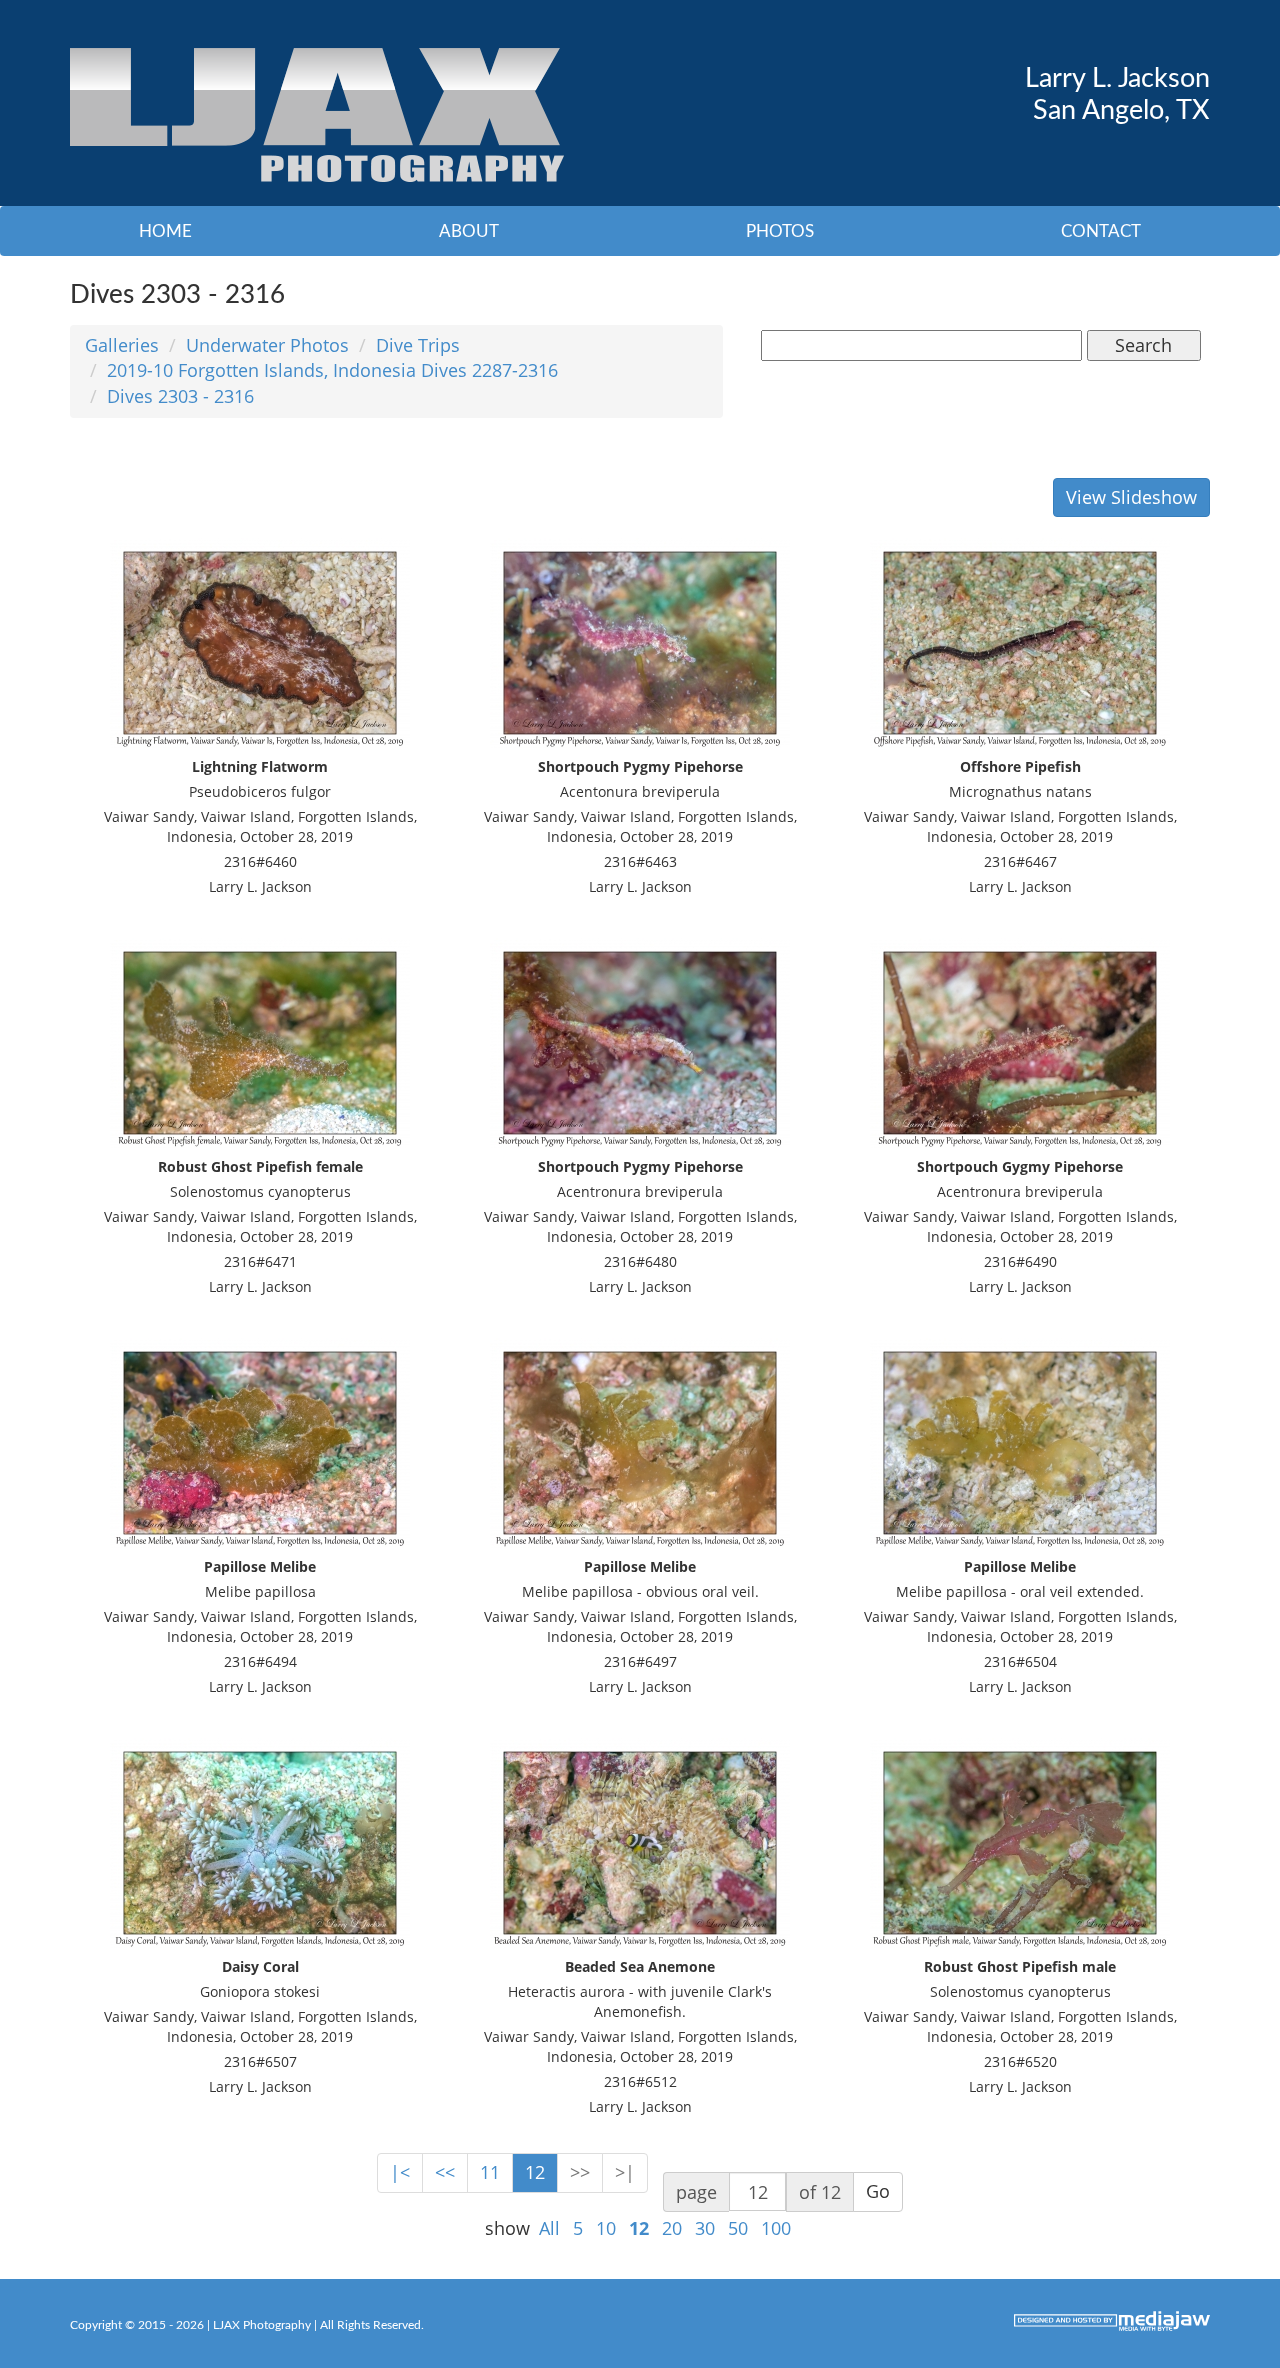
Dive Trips (418, 345)
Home (165, 231)
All (549, 2228)
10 (606, 2228)
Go (878, 2191)
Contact (1101, 231)
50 (738, 2228)
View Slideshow (1131, 497)
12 (535, 2172)
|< (400, 2172)
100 (776, 2228)
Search (1143, 345)
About (469, 231)
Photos (780, 231)
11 (490, 2172)
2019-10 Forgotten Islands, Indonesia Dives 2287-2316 (332, 370)
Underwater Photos (267, 345)
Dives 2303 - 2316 (180, 396)
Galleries (122, 345)
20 (672, 2228)
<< (445, 2172)
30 (705, 2228)
